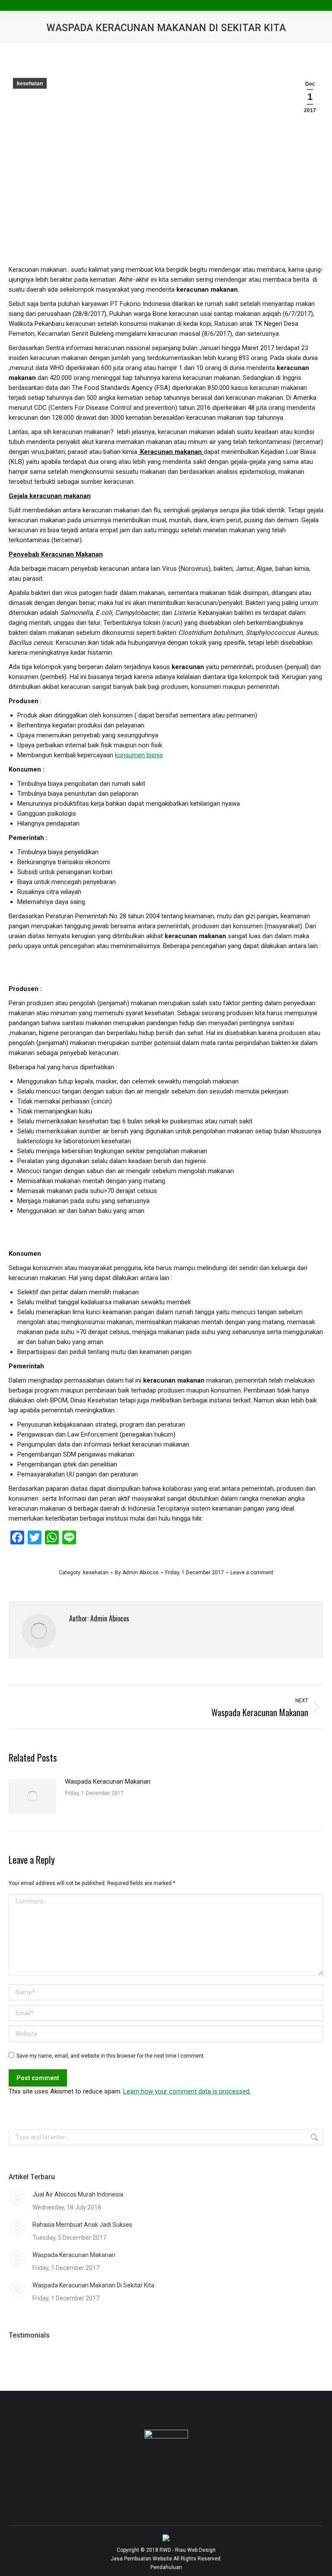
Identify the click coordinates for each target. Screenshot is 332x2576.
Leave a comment (252, 1573)
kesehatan (30, 84)
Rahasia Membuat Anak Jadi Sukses (82, 2225)
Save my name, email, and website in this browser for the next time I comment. (111, 2056)
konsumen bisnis (139, 755)
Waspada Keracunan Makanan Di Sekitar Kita (93, 2285)
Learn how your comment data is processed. (187, 2091)
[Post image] (32, 1796)
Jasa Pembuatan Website (141, 2559)
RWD (165, 2550)
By (137, 1573)
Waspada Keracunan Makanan (108, 1782)
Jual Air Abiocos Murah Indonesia (78, 2194)
